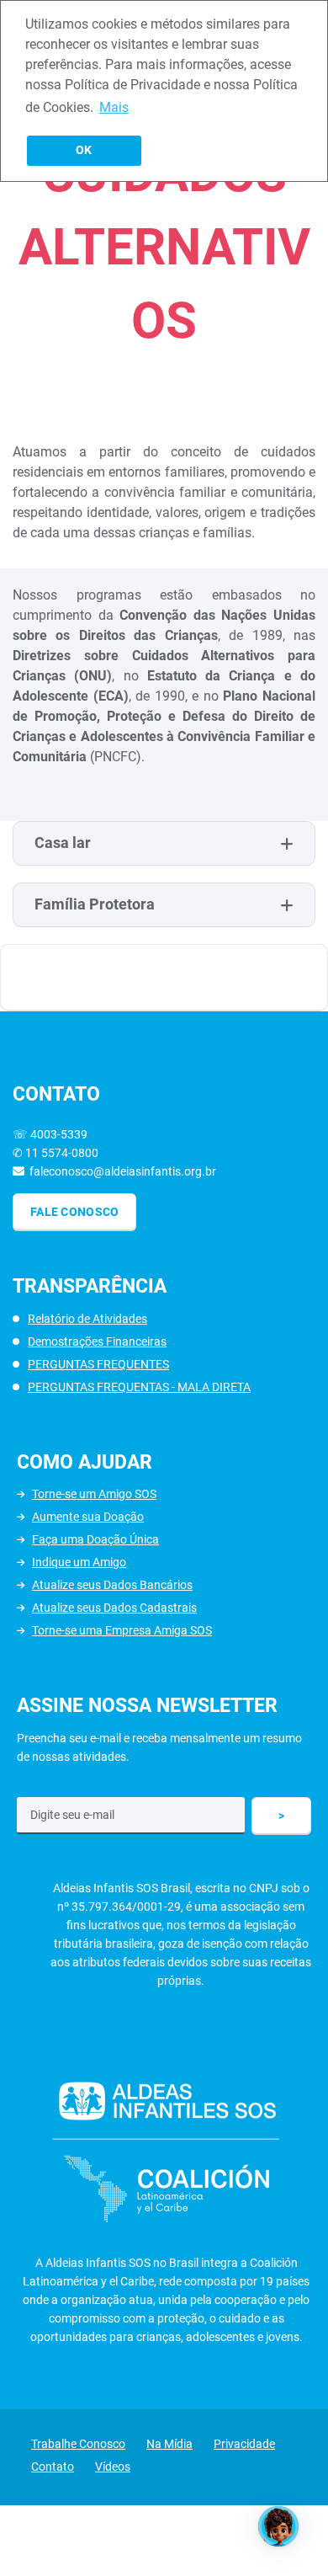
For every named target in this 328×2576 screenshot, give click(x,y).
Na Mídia (169, 2444)
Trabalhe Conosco (78, 2444)
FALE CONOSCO (74, 1212)
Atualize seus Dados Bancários (112, 1585)
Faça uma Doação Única (95, 1539)
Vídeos (113, 2467)
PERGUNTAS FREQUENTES (98, 1364)
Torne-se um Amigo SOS (94, 1494)
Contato (53, 2467)
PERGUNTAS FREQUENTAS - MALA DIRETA (139, 1387)
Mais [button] (114, 107)
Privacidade (244, 2444)
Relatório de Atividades (87, 1319)
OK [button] (84, 150)
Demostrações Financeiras (97, 1341)
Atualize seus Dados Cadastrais (114, 1608)
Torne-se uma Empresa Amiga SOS (122, 1630)
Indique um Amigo (79, 1562)
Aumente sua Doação (88, 1517)
